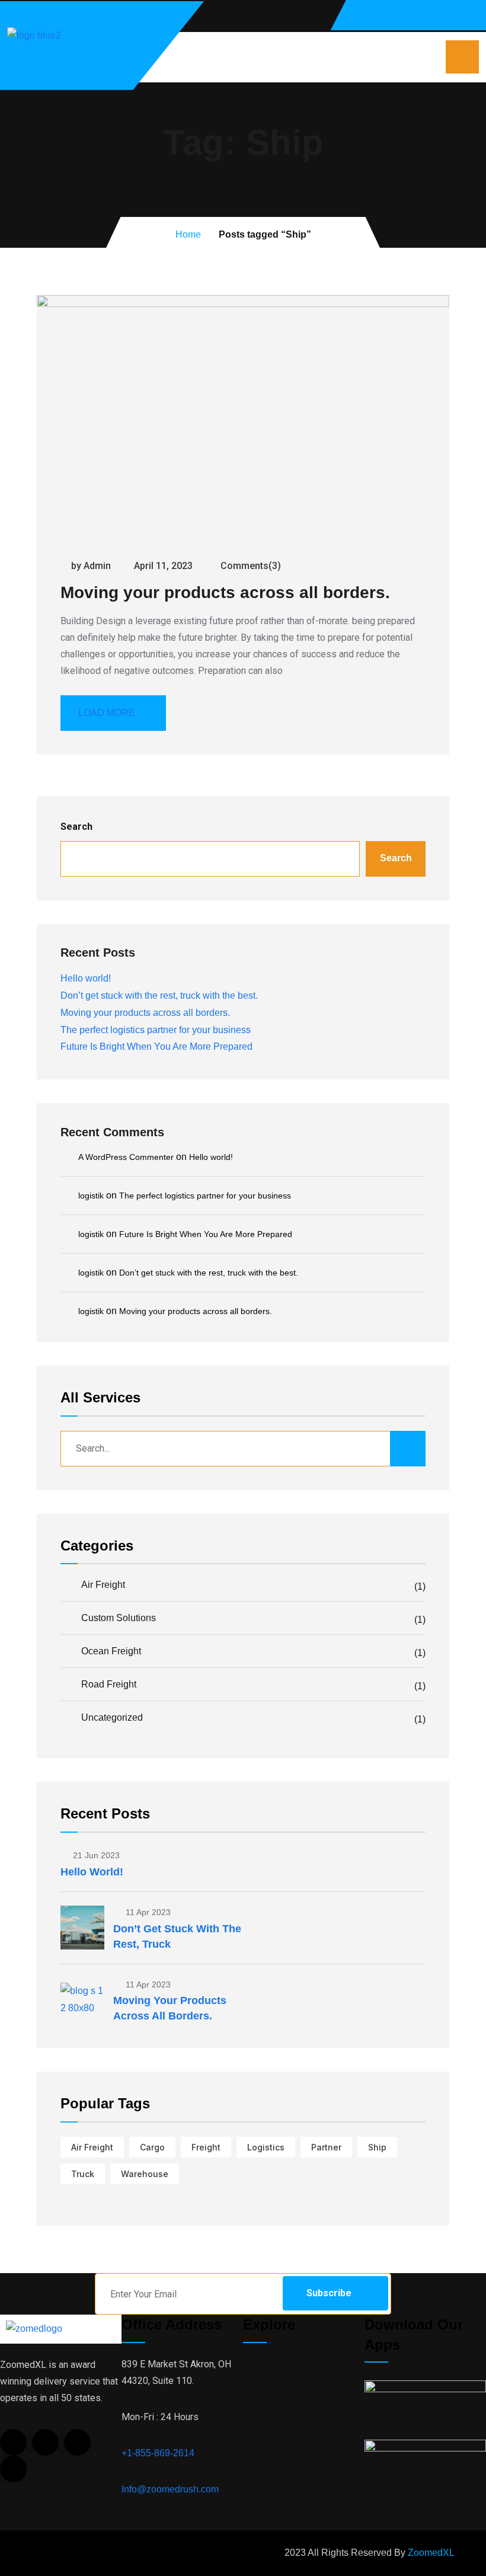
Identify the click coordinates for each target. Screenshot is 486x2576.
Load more (107, 713)
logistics (266, 2147)
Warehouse (145, 2174)
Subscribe (329, 2293)
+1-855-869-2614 (158, 2453)
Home (188, 234)
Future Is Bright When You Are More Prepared (156, 1046)
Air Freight (253, 1586)
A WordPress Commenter (126, 1157)
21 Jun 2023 (95, 1855)
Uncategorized (253, 1718)
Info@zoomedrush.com (170, 2489)
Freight (206, 2147)
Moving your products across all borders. (225, 592)
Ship (377, 2147)
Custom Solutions (253, 1619)
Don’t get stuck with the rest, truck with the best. (159, 995)
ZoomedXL (431, 2553)
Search (76, 827)
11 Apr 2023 (147, 1912)
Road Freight (253, 1685)
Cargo (152, 2147)
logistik (91, 1196)
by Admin (91, 566)
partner (326, 2147)
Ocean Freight (253, 1652)
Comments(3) (250, 566)
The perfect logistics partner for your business (156, 1030)
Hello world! (86, 978)
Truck (83, 2174)
